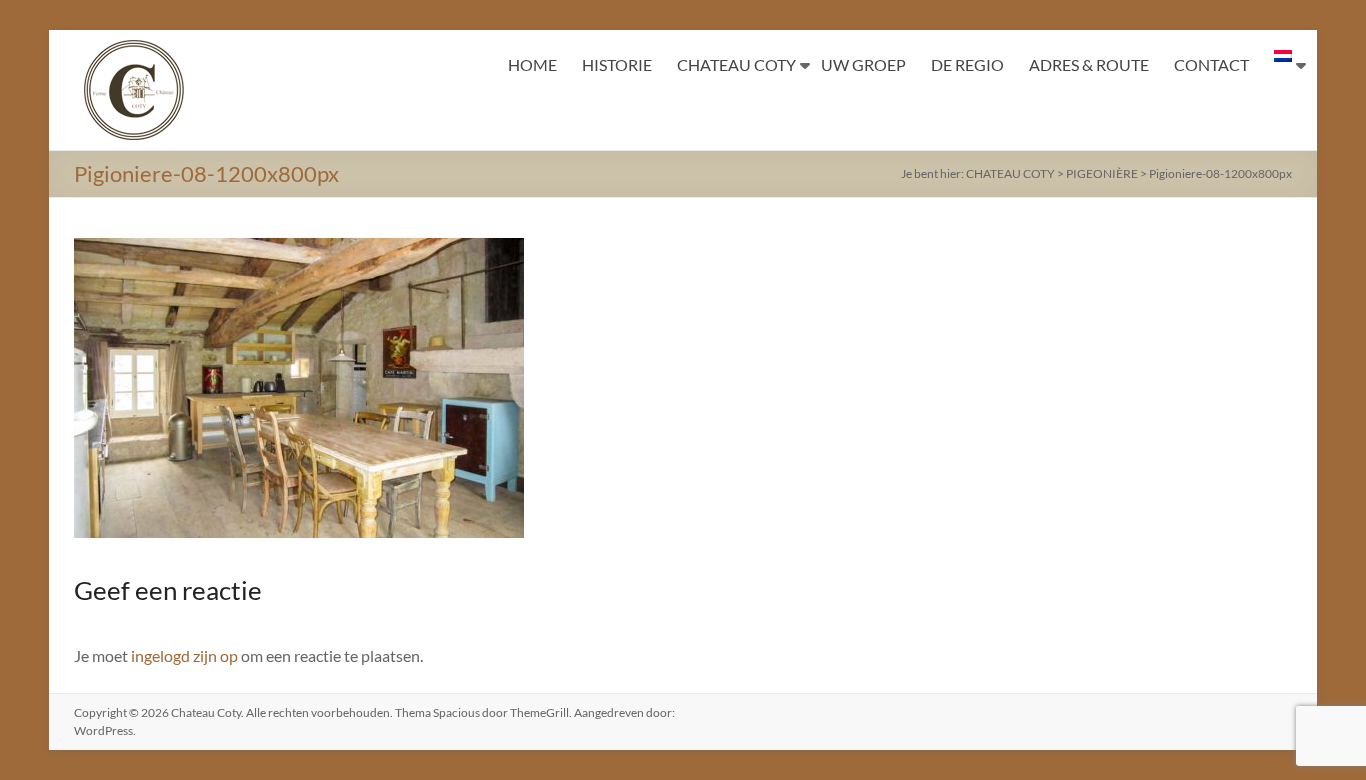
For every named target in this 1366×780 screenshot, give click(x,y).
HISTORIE (617, 64)
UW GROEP (863, 64)
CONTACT (1211, 64)
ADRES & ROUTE (1089, 64)
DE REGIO (967, 64)
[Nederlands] (1283, 65)
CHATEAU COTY (736, 64)
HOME (532, 64)
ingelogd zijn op (184, 655)
